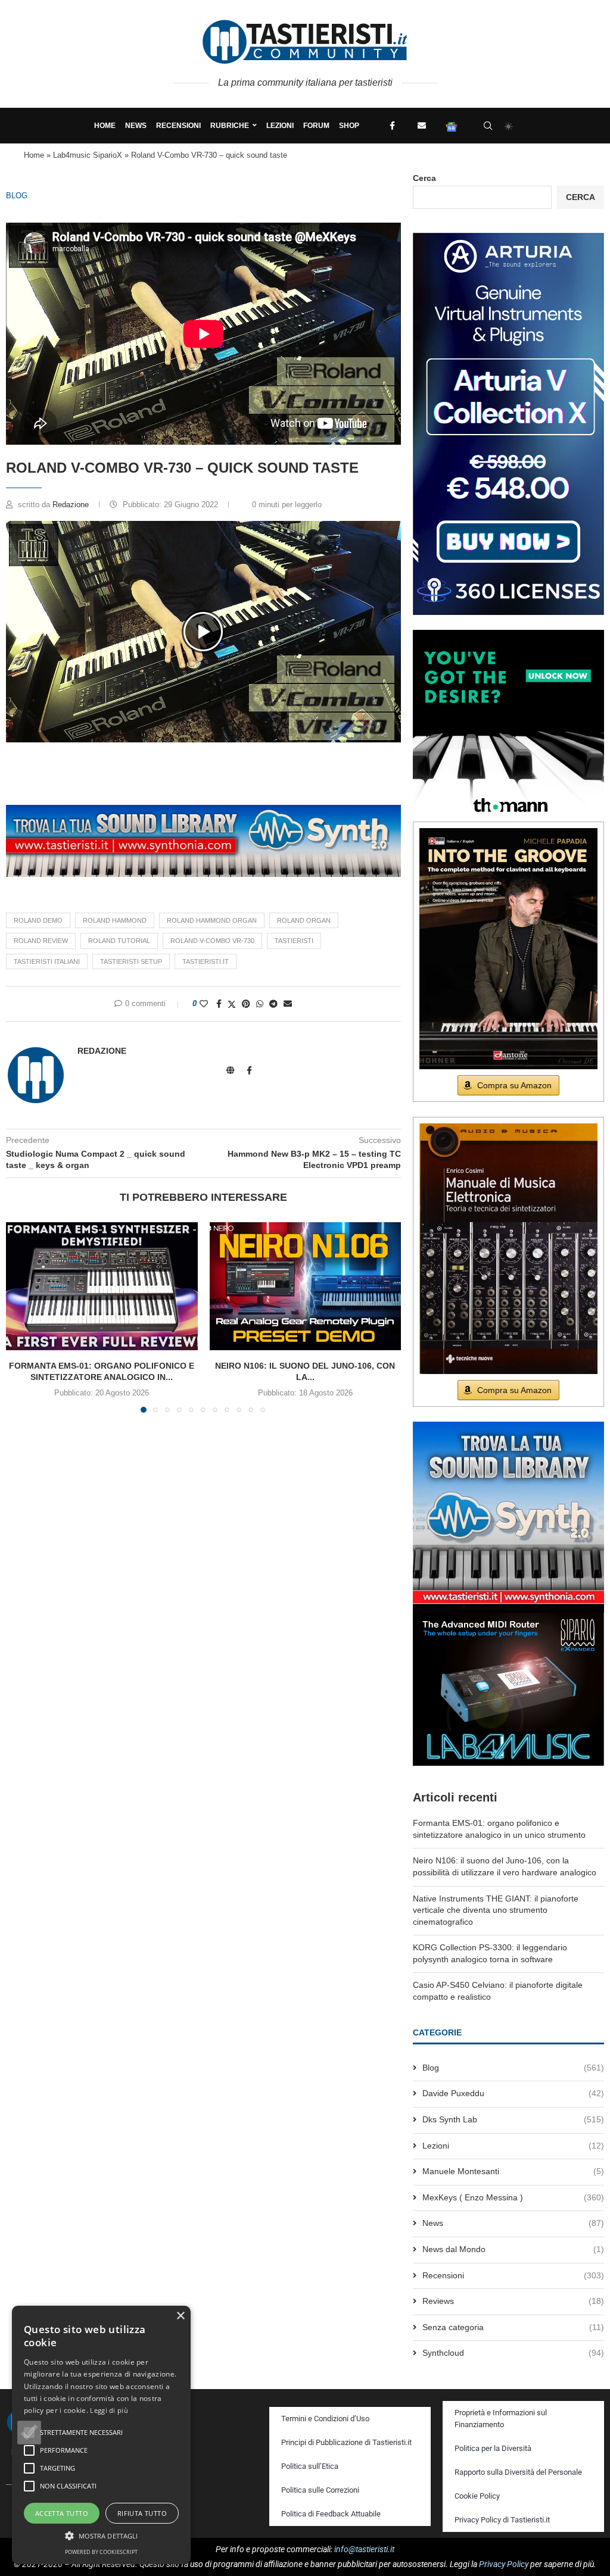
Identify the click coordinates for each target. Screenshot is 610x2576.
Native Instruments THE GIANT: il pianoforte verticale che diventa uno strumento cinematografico (496, 1910)
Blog (17, 196)
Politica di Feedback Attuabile (331, 2514)
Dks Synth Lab (513, 2119)
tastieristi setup (131, 961)
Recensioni (178, 126)
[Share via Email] (288, 1004)
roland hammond (115, 920)
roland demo (38, 920)
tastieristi (294, 941)
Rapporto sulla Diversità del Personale (518, 2472)
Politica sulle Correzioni (320, 2490)
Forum (316, 126)
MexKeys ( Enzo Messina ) (513, 2197)
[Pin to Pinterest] (246, 1004)
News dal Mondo (513, 2249)
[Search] (488, 126)
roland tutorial (119, 941)
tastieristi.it (206, 961)
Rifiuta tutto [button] (142, 2513)
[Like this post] (204, 1004)
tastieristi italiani (47, 961)
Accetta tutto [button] (62, 2513)
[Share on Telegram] (273, 1004)
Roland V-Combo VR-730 (212, 941)
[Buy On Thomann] (508, 635)
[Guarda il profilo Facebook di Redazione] (249, 1070)
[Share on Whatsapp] (260, 1004)
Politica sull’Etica (310, 2466)
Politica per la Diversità (493, 2448)
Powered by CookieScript (101, 2552)
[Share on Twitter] (232, 1004)
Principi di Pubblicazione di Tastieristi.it (346, 2442)
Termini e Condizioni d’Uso (325, 2419)
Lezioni (280, 126)
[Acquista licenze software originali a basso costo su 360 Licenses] (508, 238)
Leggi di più (109, 2410)
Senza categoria (513, 2327)
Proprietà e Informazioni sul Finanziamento (501, 2419)
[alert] (101, 2435)
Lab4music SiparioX (88, 155)
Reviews (513, 2301)
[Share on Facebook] (219, 1004)
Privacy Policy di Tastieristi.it (502, 2520)
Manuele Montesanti (513, 2171)
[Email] (422, 126)
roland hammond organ (212, 920)
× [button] (180, 2316)
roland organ (304, 920)
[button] (203, 632)
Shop (349, 126)
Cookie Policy (477, 2496)
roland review (41, 941)
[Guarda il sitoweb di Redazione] (231, 1070)
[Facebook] (392, 126)
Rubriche (230, 126)
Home (105, 126)
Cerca (424, 178)
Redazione (72, 505)
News (136, 126)
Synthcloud (513, 2353)
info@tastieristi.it (364, 2549)
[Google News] (452, 126)
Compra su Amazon (514, 1085)
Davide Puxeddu (513, 2093)
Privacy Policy (504, 2564)
